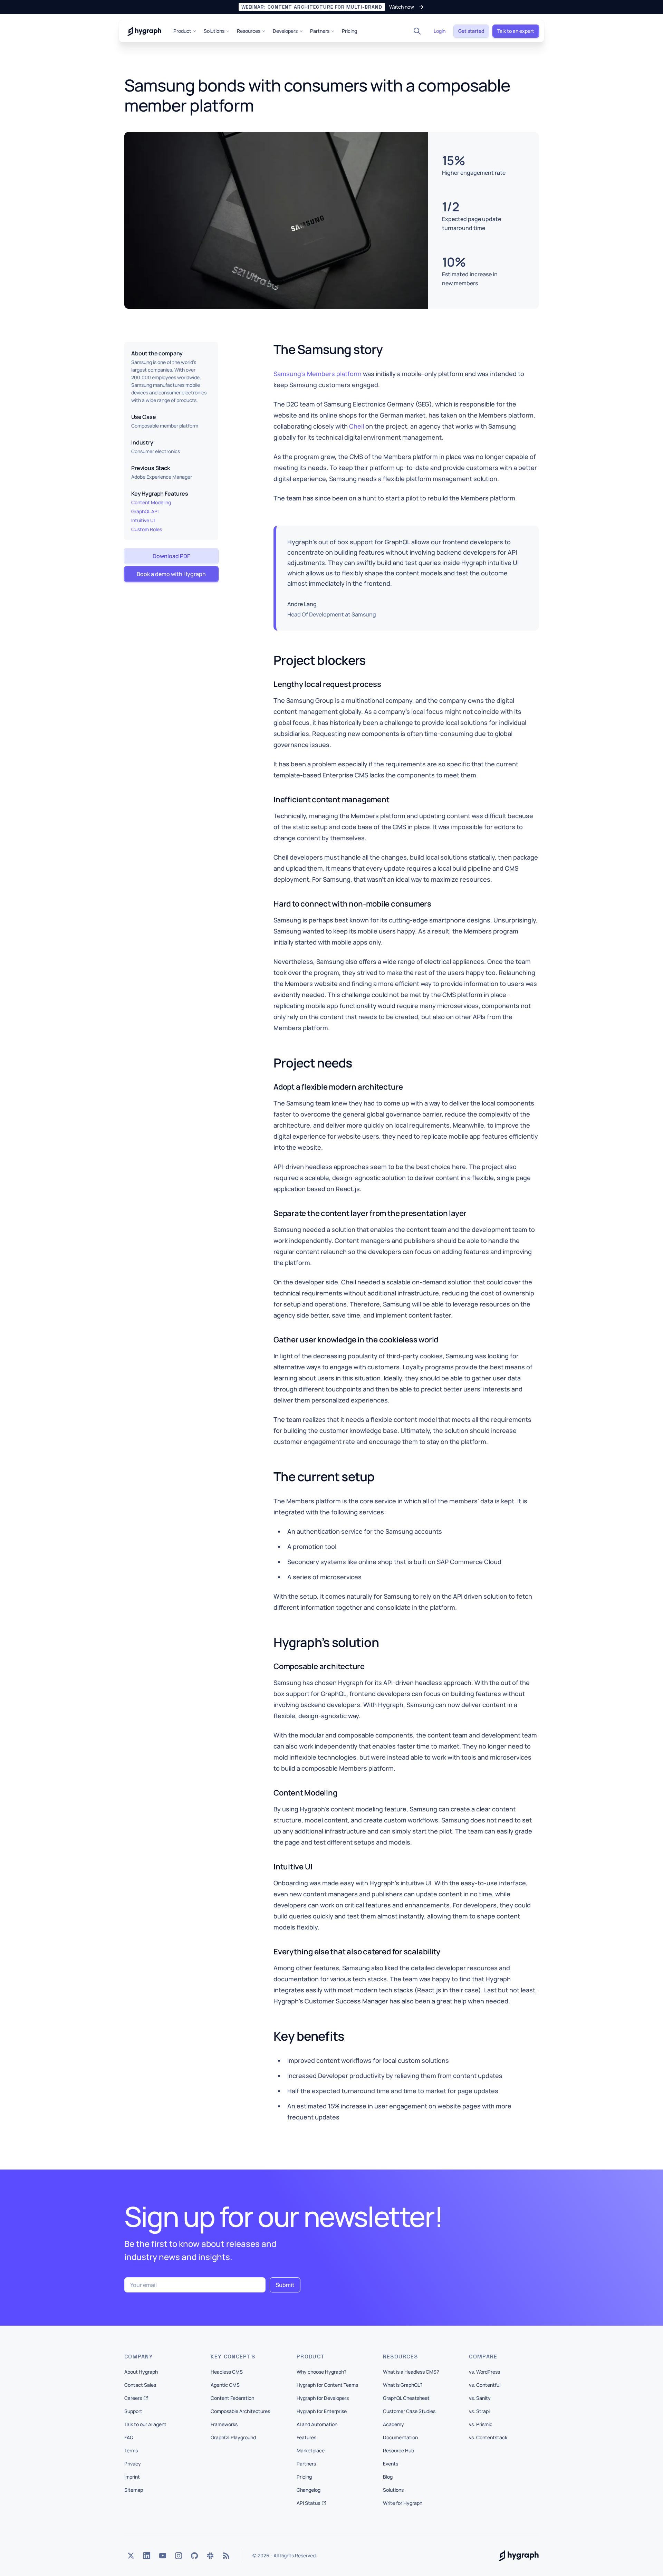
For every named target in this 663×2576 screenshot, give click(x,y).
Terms (131, 2450)
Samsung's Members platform (318, 374)
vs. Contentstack (488, 2437)
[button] (331, 7)
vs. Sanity (480, 2398)
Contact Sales (140, 2385)
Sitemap (134, 2490)
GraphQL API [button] (145, 511)
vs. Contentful (485, 2385)
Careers (133, 2398)
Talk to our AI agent (145, 2424)
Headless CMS (227, 2372)
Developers (285, 31)
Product (182, 31)
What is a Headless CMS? (411, 2372)
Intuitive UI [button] (143, 520)
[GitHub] (194, 2556)
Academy (393, 2424)
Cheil (357, 426)
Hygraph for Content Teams (327, 2385)
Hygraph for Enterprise (322, 2411)
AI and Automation (317, 2424)
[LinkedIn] (147, 2556)
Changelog (309, 2490)
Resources (249, 31)
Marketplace (311, 2450)
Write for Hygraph (403, 2503)
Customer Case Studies (409, 2411)
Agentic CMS (225, 2385)
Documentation (400, 2437)
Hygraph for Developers (323, 2398)
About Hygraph (141, 2372)
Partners (320, 31)
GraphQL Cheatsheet (406, 2398)
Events (391, 2464)
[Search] (417, 31)
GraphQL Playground (233, 2437)
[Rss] (226, 2556)
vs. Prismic (481, 2424)
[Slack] (210, 2556)
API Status (308, 2503)
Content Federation (232, 2398)
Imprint (132, 2477)
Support (133, 2411)
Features (306, 2437)
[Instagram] (179, 2556)
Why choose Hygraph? (321, 2372)
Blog (388, 2477)
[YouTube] (163, 2556)
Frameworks (224, 2424)
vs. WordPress (484, 2372)
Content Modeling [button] (151, 502)
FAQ (129, 2437)
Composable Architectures (240, 2411)
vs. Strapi (479, 2411)
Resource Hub (398, 2450)
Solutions (214, 31)
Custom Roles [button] (147, 529)
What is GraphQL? (403, 2385)
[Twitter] (131, 2556)
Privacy (133, 2464)
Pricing (349, 31)
